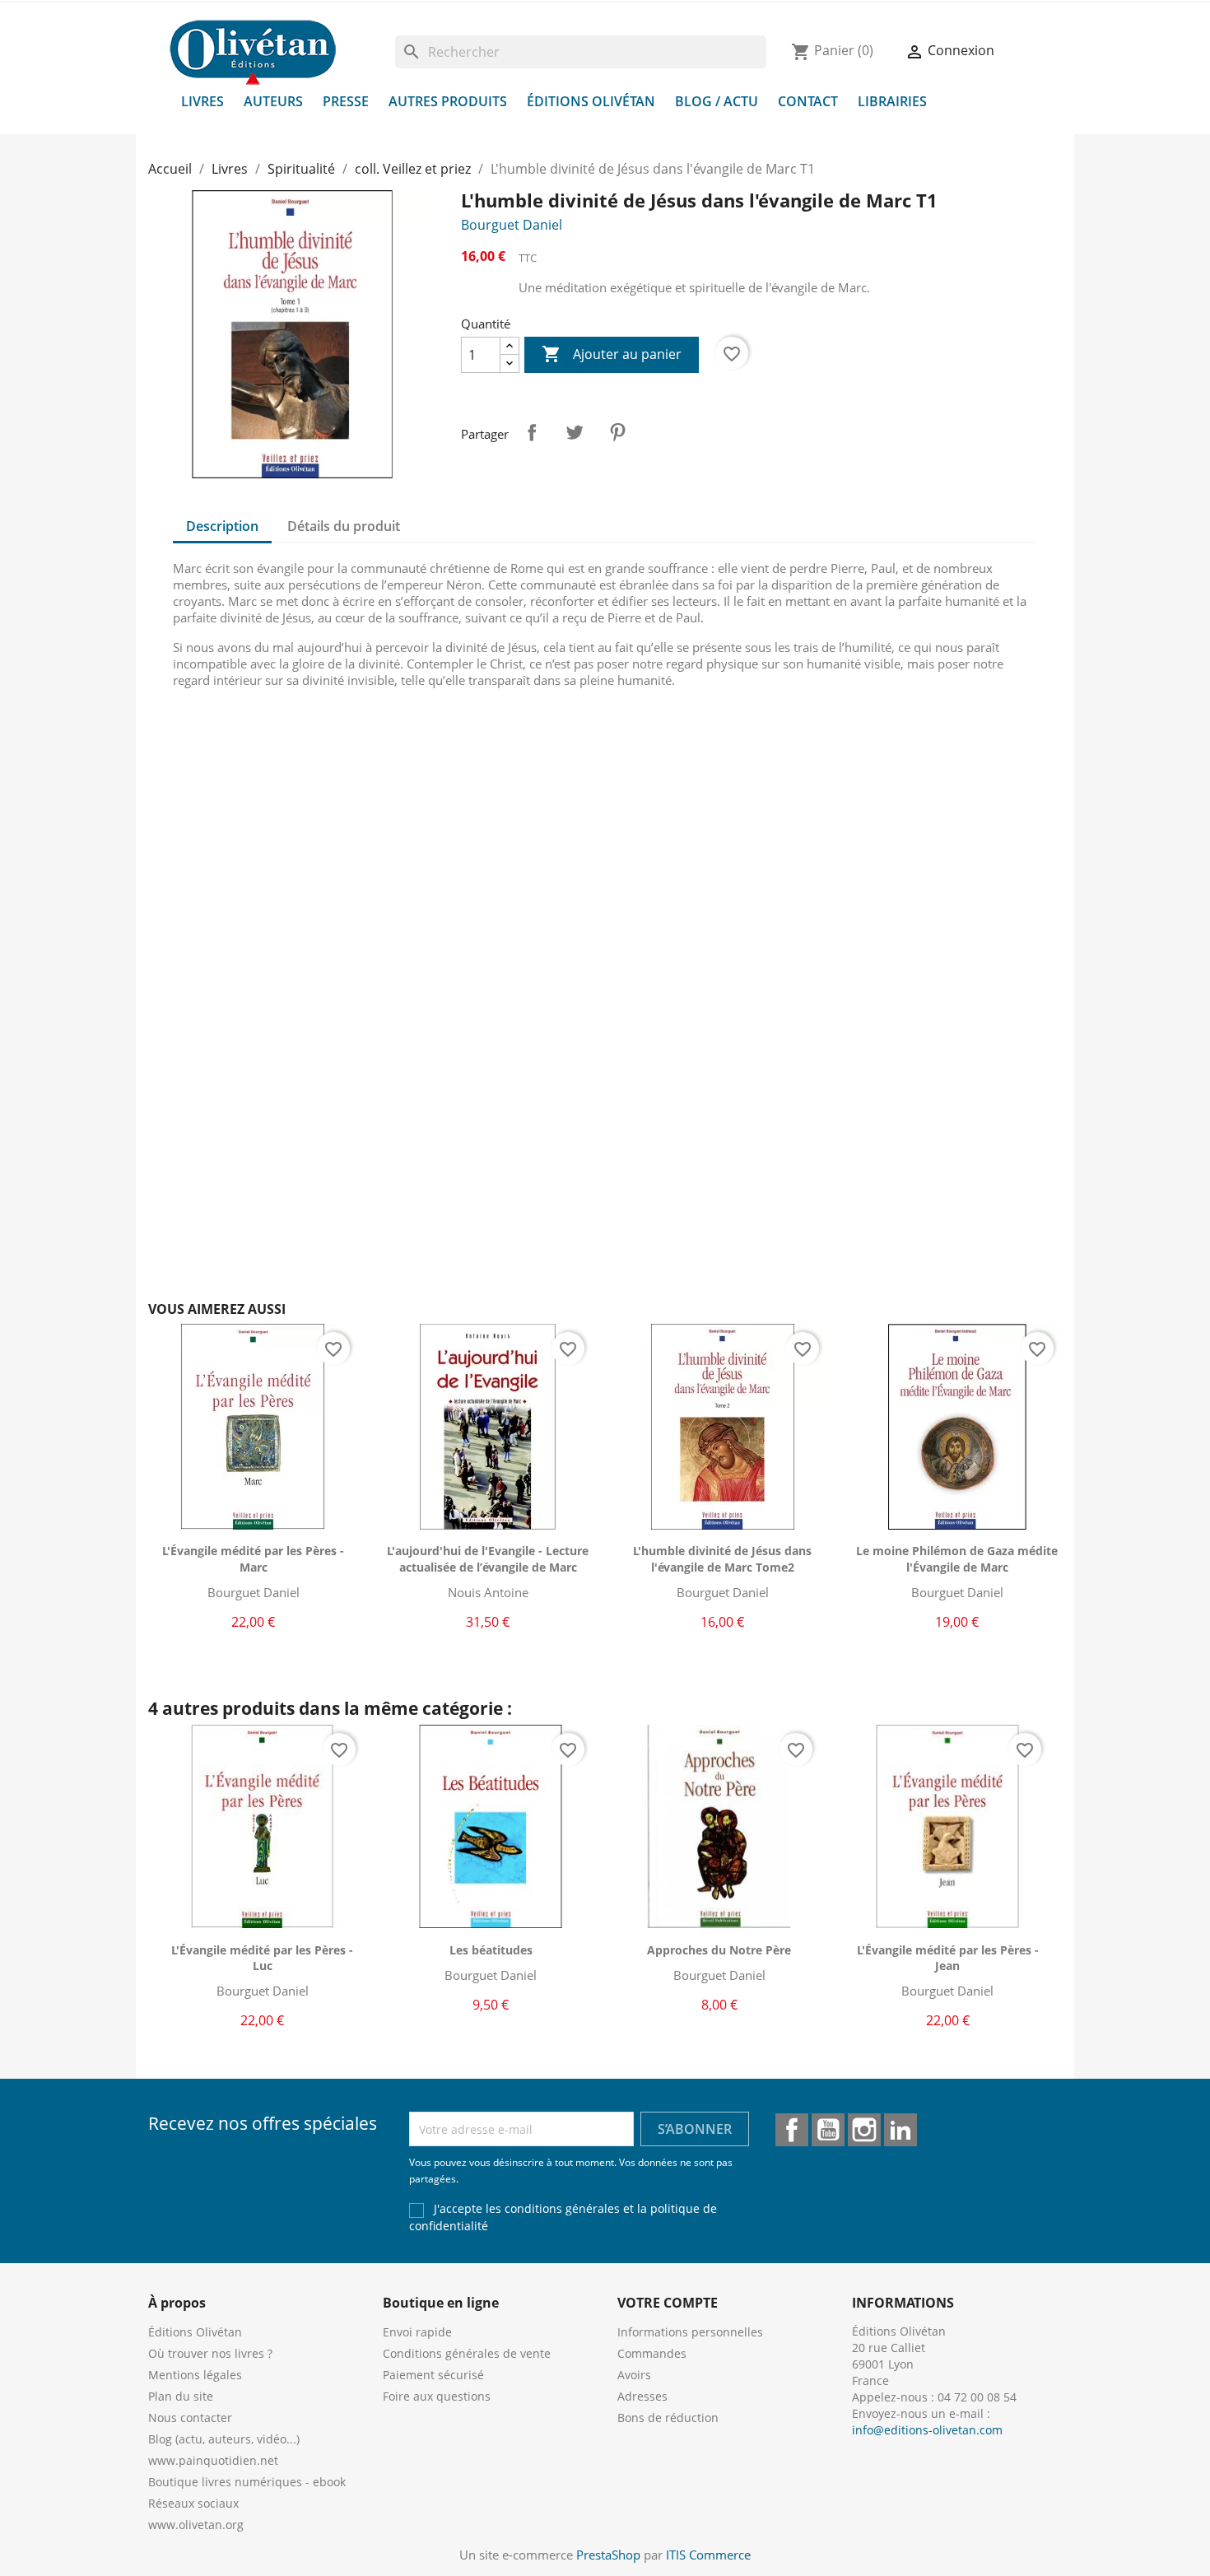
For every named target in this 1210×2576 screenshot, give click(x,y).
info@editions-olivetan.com (927, 2430)
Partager (532, 432)
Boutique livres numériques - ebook (247, 2482)
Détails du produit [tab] (344, 526)
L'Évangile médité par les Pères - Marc (253, 1559)
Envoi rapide (417, 2332)
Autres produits (448, 101)
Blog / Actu (717, 101)
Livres (202, 101)
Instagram (864, 2130)
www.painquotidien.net (213, 2460)
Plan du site (181, 2396)
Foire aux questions (437, 2396)
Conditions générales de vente (467, 2353)
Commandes (652, 2353)
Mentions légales (195, 2375)
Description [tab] (222, 526)
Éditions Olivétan (591, 101)
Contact (808, 101)
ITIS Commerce (708, 2555)
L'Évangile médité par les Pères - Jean (948, 1958)
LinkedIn (901, 2130)
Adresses (642, 2396)
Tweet (575, 432)
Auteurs (273, 101)
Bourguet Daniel (512, 225)
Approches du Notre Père (719, 1950)
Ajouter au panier (612, 354)
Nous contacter (190, 2418)
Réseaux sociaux (193, 2503)
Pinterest (617, 432)
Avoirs (634, 2375)
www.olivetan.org (196, 2525)
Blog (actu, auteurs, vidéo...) (224, 2439)
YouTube (828, 2130)
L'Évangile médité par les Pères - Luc (262, 1958)
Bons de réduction (668, 2418)
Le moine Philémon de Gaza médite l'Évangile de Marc (957, 1559)
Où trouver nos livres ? (210, 2353)
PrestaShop (608, 2555)
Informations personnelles (690, 2332)
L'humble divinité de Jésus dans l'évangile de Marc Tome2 (722, 1559)
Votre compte (668, 2303)
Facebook (792, 2130)
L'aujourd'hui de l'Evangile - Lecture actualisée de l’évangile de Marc (488, 1559)
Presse (346, 101)
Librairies (892, 101)
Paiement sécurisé (433, 2375)
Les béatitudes (491, 1950)
